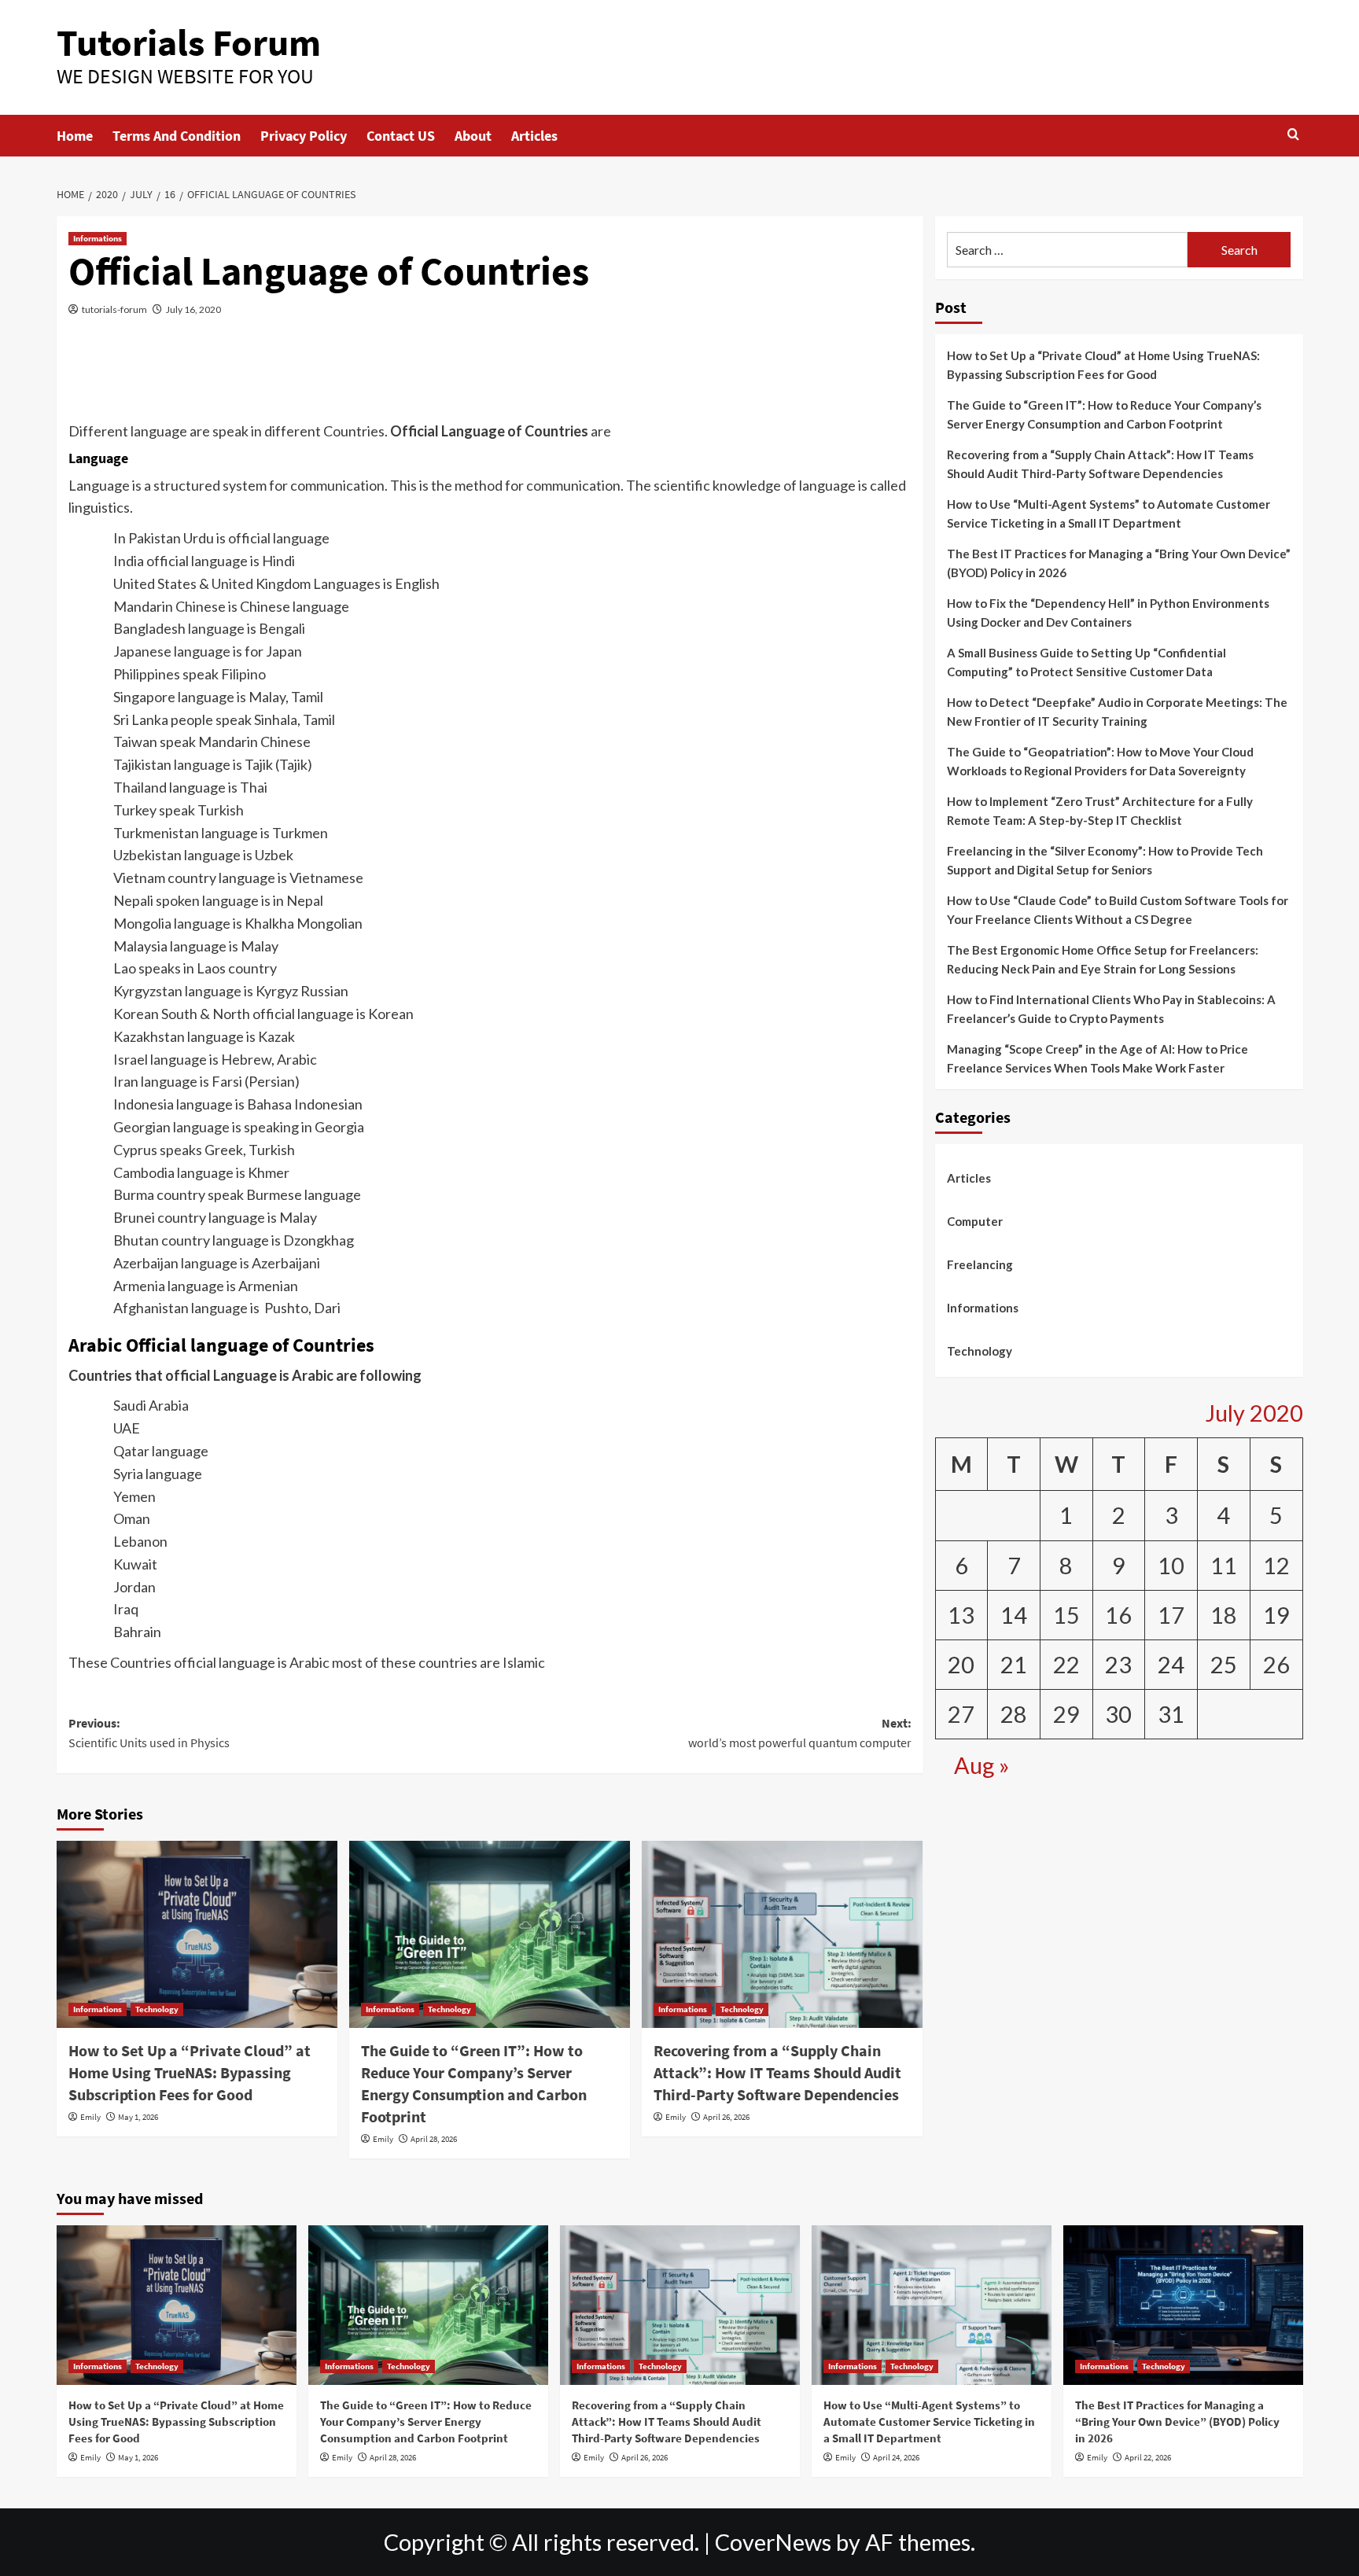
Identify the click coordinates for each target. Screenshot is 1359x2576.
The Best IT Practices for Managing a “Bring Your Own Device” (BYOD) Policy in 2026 (1119, 564)
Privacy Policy (304, 136)
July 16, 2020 (193, 309)
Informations (98, 238)
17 (1171, 1615)
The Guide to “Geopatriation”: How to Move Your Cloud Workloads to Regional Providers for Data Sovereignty (1100, 762)
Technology (157, 2009)
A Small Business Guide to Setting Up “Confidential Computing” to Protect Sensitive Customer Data (1086, 663)
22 (1066, 1665)
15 (1066, 1615)
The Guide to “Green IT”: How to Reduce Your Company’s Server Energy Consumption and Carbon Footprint (1104, 415)
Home (75, 136)
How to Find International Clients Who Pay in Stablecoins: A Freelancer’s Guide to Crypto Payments (1111, 1010)
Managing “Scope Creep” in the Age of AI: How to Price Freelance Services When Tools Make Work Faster (1098, 1059)
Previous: (149, 1733)
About (473, 136)
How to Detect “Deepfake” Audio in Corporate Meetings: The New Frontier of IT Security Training (1117, 712)
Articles (534, 136)
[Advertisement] (490, 378)
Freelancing (980, 1265)
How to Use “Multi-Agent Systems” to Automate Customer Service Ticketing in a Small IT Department (1109, 514)
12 (1276, 1566)
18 (1224, 1615)
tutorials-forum (114, 309)
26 (1276, 1665)
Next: (800, 1733)
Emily (90, 2117)
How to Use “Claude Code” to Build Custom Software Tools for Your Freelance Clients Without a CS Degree (1118, 911)
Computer (975, 1222)
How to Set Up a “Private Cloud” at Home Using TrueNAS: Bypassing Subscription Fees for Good (190, 2072)
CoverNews (773, 2542)
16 (1118, 1615)
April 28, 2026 (434, 2139)
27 (961, 1714)
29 (1066, 1714)
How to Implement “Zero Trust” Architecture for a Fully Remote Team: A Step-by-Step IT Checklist (1100, 811)
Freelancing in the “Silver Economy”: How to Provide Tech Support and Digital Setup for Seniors (1105, 861)
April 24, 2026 (896, 2457)
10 (1171, 1566)
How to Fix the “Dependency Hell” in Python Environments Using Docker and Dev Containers (1108, 613)
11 (1224, 1566)
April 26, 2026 (726, 2117)
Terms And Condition (177, 136)
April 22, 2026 (1148, 2457)
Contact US (401, 136)
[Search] (1293, 135)
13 (961, 1615)
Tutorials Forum (189, 42)
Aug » (982, 1765)
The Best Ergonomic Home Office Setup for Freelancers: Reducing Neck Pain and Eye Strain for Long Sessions (1103, 960)
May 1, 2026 (138, 2117)
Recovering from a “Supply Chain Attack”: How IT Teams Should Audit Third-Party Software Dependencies (777, 2072)
